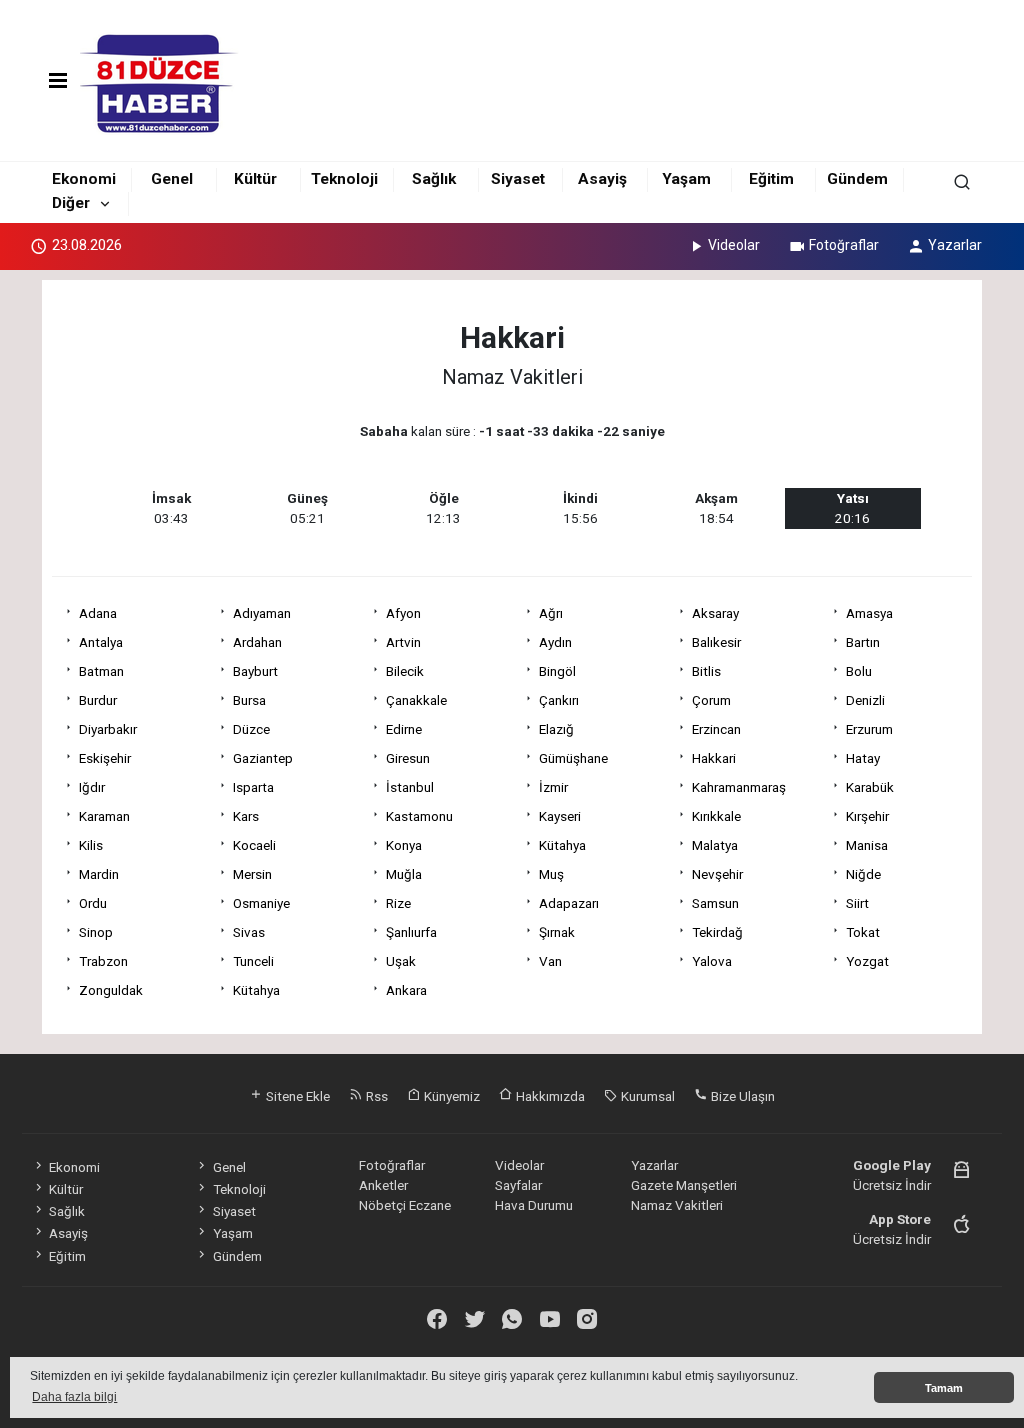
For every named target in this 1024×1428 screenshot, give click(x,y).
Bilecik (405, 671)
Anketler (383, 1185)
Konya (404, 845)
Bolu (859, 671)
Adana (98, 613)
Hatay (863, 758)
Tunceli (253, 961)
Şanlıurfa (411, 932)
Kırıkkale (716, 816)
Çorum (711, 700)
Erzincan (716, 729)
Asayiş (602, 179)
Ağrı (551, 613)
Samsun (715, 903)
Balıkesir (716, 642)
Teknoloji (344, 179)
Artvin (403, 642)
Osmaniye (261, 903)
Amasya (869, 613)
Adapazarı (569, 903)
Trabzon (103, 961)
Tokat (863, 932)
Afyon (403, 613)
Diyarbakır (108, 729)
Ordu (93, 903)
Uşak (401, 961)
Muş (551, 874)
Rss (375, 1096)
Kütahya (562, 845)
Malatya (715, 845)
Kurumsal (646, 1096)
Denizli (865, 700)
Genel (172, 179)
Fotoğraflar (844, 245)
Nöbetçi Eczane (405, 1205)
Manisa (867, 845)
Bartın (863, 642)
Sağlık (434, 179)
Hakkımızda (549, 1096)
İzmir (553, 787)
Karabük (870, 787)
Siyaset (518, 179)
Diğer (71, 203)
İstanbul (410, 787)
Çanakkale (416, 700)
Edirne (404, 729)
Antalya (101, 642)
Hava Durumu (534, 1205)
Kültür (255, 179)
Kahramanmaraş (739, 787)
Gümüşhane (573, 758)
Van (550, 961)
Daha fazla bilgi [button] (74, 1397)
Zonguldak (111, 990)
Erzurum (869, 729)
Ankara (406, 990)
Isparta (253, 787)
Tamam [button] (944, 1388)
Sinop (96, 932)
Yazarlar (955, 245)
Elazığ (556, 729)
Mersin (252, 874)
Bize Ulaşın (741, 1096)
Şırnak (557, 932)
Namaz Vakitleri (677, 1205)
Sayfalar (518, 1185)
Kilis (91, 845)
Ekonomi (84, 179)
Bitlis (706, 671)
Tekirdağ (717, 932)
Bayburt (255, 671)
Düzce (251, 729)
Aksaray (715, 613)
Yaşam (686, 179)
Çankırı (559, 700)
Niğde (863, 874)
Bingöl (557, 671)
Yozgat (867, 961)
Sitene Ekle (296, 1096)
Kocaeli (254, 845)
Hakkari (714, 758)
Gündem (857, 179)
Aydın (555, 642)
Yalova (712, 961)
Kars (246, 816)
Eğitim (771, 179)
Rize (398, 903)
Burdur (98, 700)
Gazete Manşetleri (684, 1185)
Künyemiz (450, 1096)
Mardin (99, 874)
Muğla (404, 874)
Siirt (857, 903)
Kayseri (560, 816)
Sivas (249, 932)
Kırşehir (867, 816)
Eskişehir (105, 758)
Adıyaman (262, 613)
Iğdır (92, 787)
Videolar (734, 245)
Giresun (408, 758)
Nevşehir (717, 874)
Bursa (249, 700)
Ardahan (257, 642)
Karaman (104, 816)
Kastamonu (419, 816)
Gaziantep (263, 758)
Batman (101, 671)
